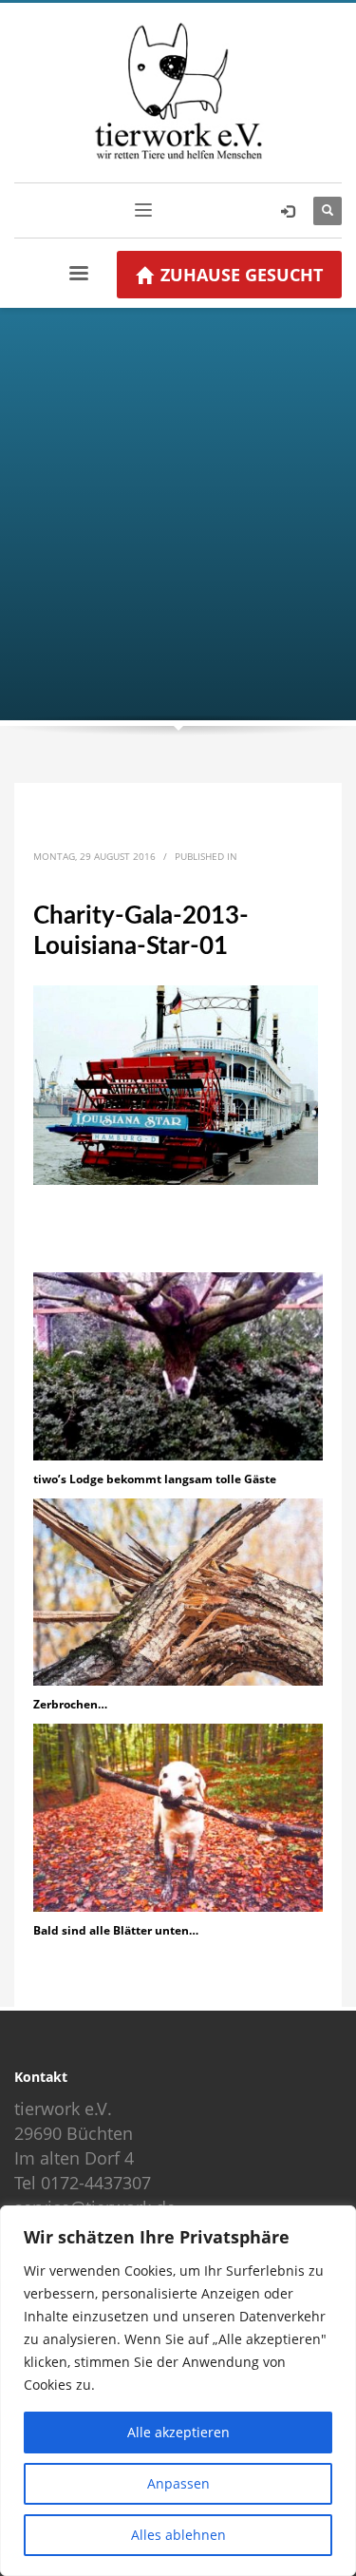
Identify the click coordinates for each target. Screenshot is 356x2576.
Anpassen (178, 2483)
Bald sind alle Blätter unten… (116, 1930)
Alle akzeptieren (178, 2432)
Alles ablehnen (178, 2535)
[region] (178, 2391)
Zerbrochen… (70, 1704)
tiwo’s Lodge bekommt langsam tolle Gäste (155, 1479)
